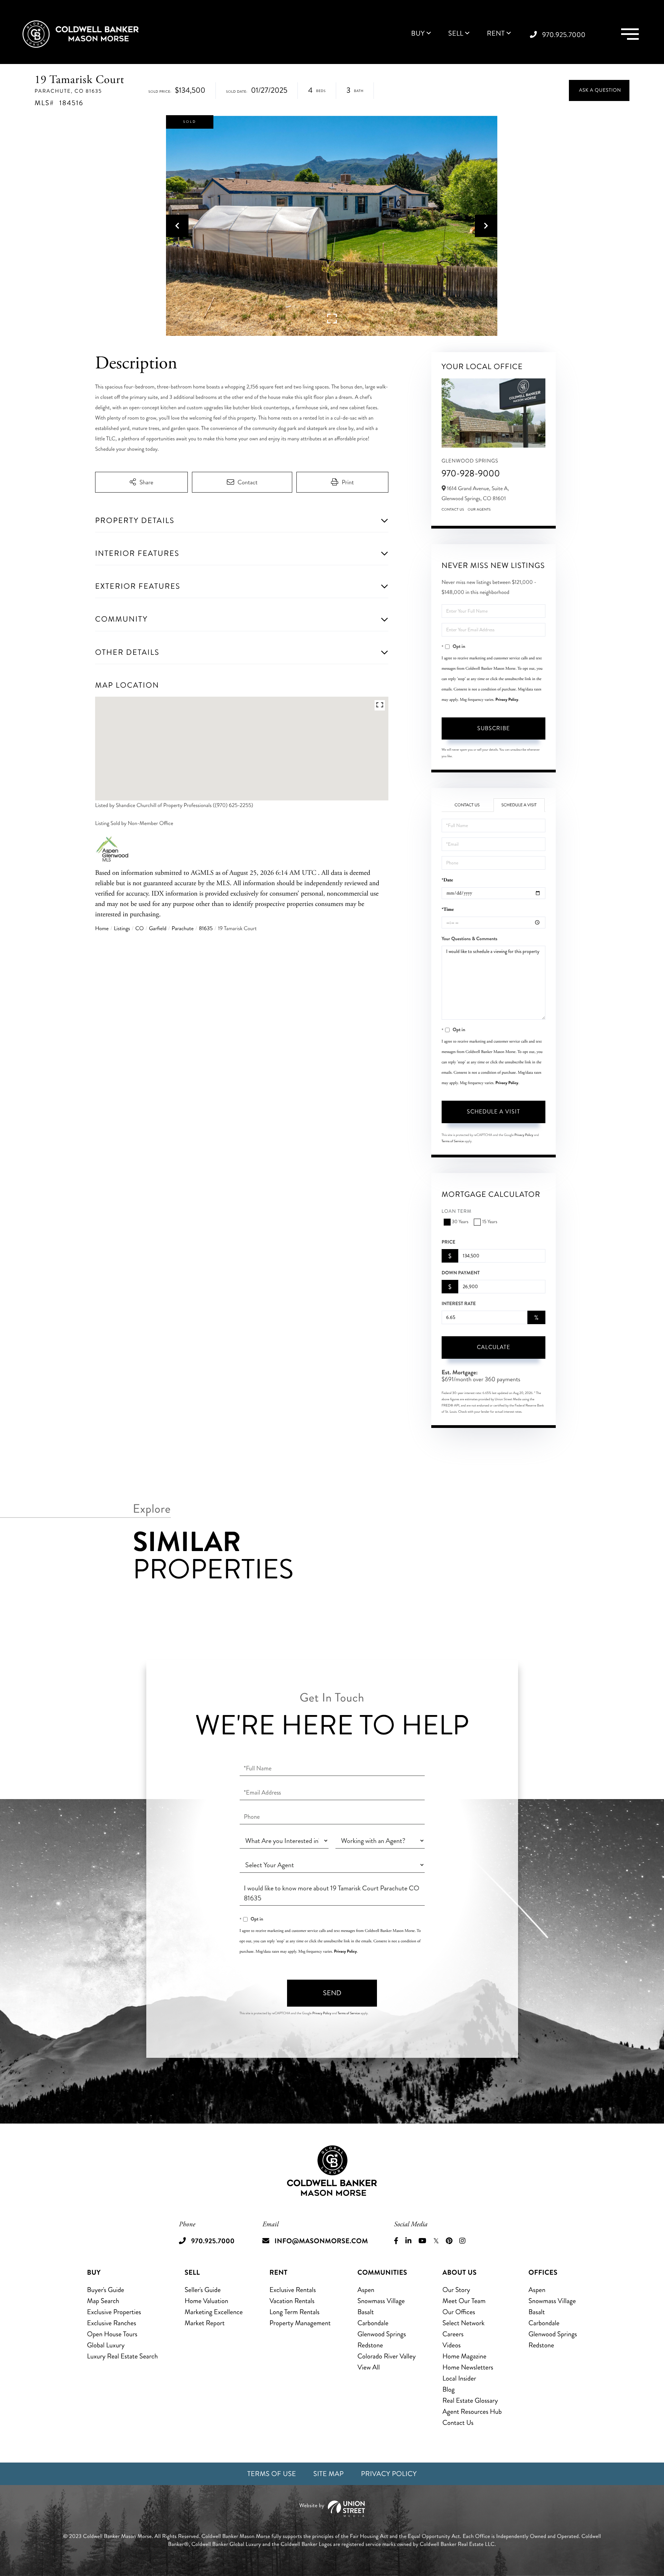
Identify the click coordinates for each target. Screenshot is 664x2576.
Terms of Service (453, 1141)
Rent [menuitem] (496, 34)
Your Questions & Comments (469, 939)
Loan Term (457, 1212)
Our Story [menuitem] (456, 2290)
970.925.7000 (564, 35)
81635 (206, 929)
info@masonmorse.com (321, 2241)
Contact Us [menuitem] (458, 2423)
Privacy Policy (507, 699)
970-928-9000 (471, 473)
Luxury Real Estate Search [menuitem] (123, 2356)
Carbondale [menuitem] (373, 2323)
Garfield (158, 929)
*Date (447, 880)
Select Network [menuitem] (463, 2323)
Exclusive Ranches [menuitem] (112, 2323)
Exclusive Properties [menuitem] (114, 2312)
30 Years (460, 1222)
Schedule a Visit (519, 805)
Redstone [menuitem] (370, 2345)
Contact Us (453, 510)
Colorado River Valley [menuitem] (386, 2356)
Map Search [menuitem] (103, 2301)
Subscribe (494, 728)
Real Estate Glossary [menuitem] (470, 2400)
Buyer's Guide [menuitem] (106, 2290)
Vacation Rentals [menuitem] (292, 2301)
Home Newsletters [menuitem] (468, 2367)
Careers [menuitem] (453, 2334)
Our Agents (479, 510)
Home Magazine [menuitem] (464, 2356)
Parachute (182, 929)
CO (139, 929)
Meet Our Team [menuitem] (464, 2301)
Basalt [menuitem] (365, 2312)
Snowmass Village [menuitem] (381, 2301)
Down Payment (461, 1273)
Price (449, 1242)
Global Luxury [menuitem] (106, 2345)
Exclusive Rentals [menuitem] (293, 2290)
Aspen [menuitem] (366, 2290)
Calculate (494, 1347)
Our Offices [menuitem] (459, 2312)
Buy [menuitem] (418, 34)
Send (332, 1993)
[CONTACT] (599, 90)
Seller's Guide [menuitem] (203, 2290)
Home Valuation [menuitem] (206, 2301)
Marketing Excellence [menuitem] (214, 2312)
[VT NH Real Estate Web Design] (332, 2509)
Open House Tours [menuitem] (112, 2334)
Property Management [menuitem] (300, 2323)
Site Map (329, 2474)
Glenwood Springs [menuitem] (381, 2334)
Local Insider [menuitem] (459, 2378)
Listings (122, 929)
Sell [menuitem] (456, 34)
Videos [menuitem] (451, 2345)
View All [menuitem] (368, 2367)
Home (102, 929)
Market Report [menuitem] (205, 2323)
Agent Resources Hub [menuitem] (472, 2412)
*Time (448, 910)
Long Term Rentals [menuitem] (294, 2312)
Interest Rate (459, 1304)
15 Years (490, 1222)
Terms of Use (272, 2474)
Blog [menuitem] (448, 2389)
